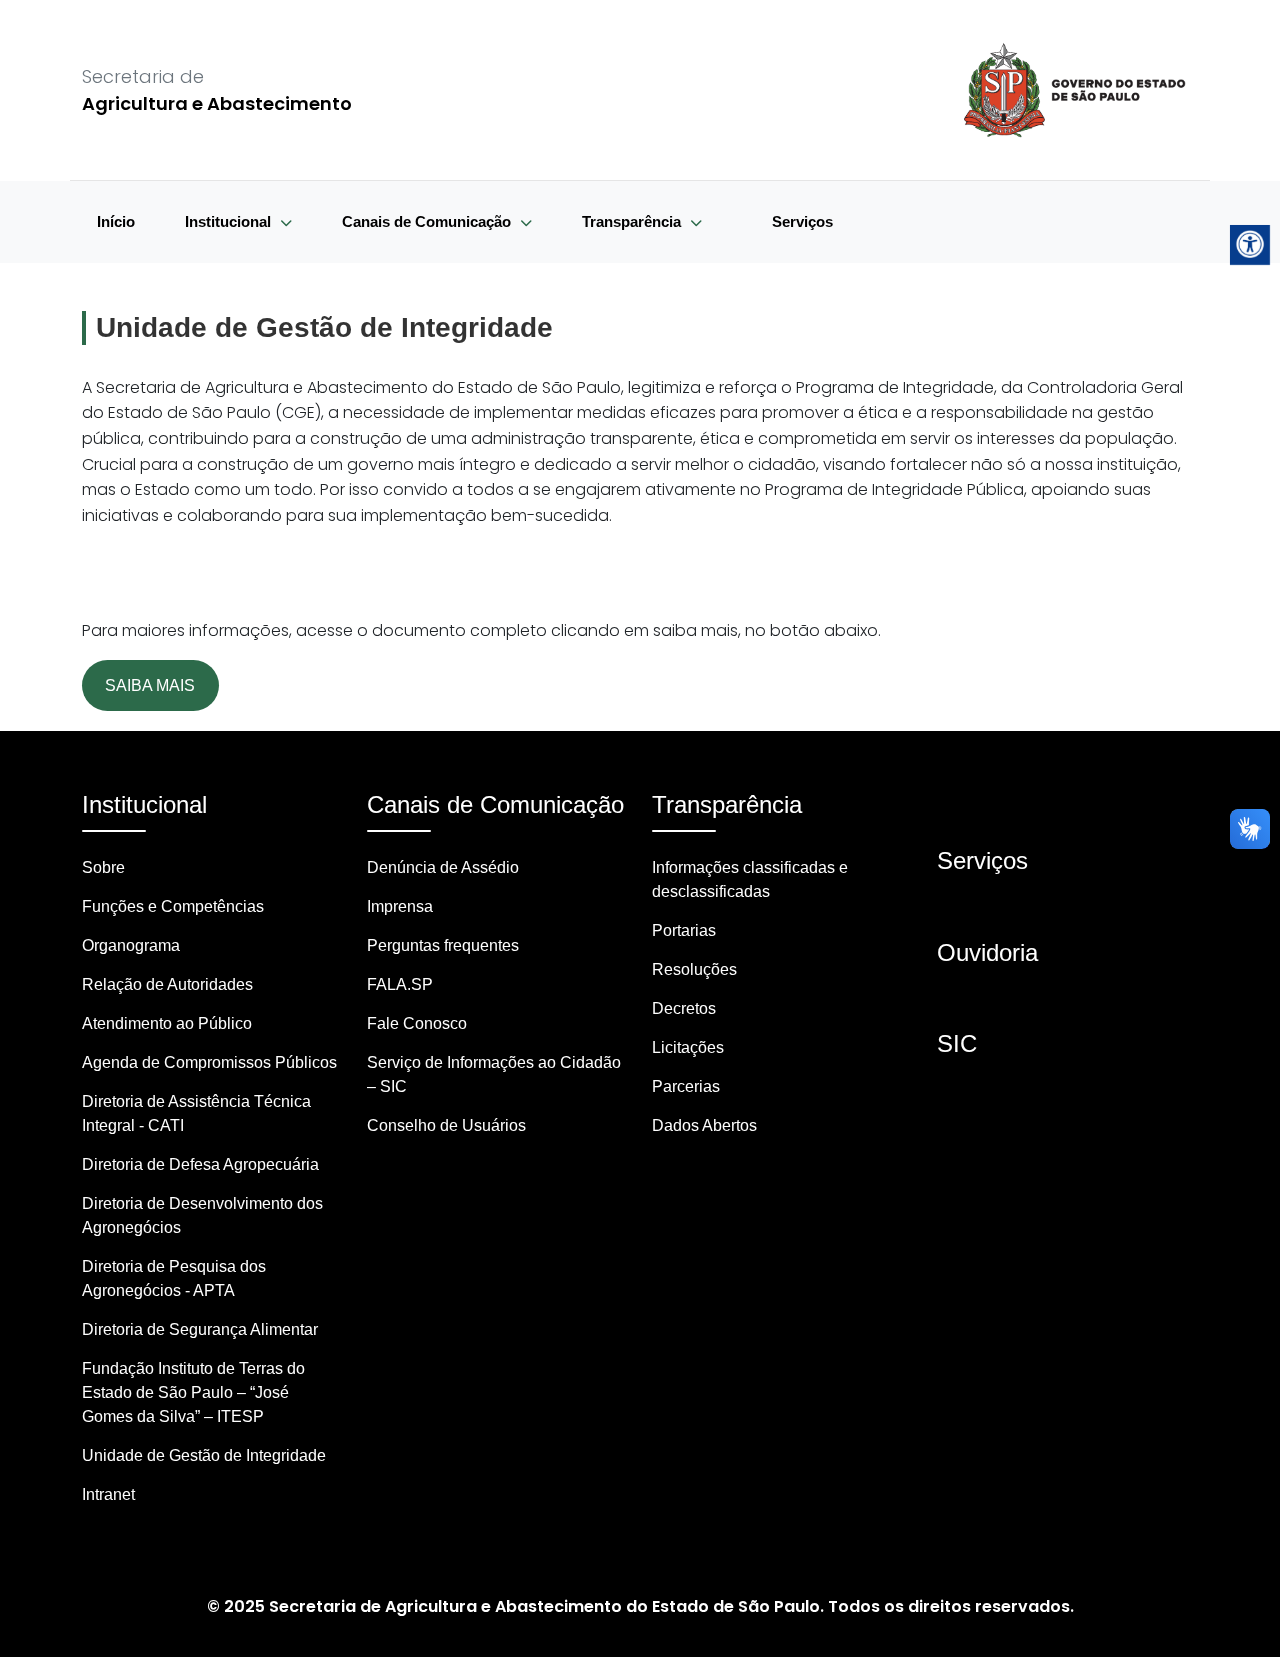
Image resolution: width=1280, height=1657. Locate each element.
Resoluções (694, 969)
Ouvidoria (987, 952)
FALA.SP (400, 984)
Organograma (131, 945)
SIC (957, 1043)
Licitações (688, 1047)
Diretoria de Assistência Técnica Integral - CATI (196, 1113)
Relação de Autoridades (167, 984)
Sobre (103, 867)
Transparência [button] (633, 221)
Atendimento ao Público (167, 1023)
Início (116, 221)
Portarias (684, 930)
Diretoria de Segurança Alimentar (200, 1329)
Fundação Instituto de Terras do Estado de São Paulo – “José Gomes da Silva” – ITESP (193, 1392)
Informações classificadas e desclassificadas (750, 879)
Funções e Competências (173, 906)
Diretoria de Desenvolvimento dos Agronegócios (202, 1215)
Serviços (802, 221)
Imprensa (400, 906)
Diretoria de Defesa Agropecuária (200, 1164)
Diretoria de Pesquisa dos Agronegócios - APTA (174, 1278)
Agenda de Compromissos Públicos (209, 1062)
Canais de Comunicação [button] (428, 221)
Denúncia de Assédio (443, 867)
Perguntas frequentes (443, 945)
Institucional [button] (230, 221)
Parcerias (686, 1086)
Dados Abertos (704, 1125)
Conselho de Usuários (446, 1125)
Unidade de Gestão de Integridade (204, 1455)
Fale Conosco (417, 1023)
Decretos (684, 1008)
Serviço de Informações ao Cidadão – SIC (494, 1074)
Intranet (108, 1494)
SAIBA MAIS (150, 685)
